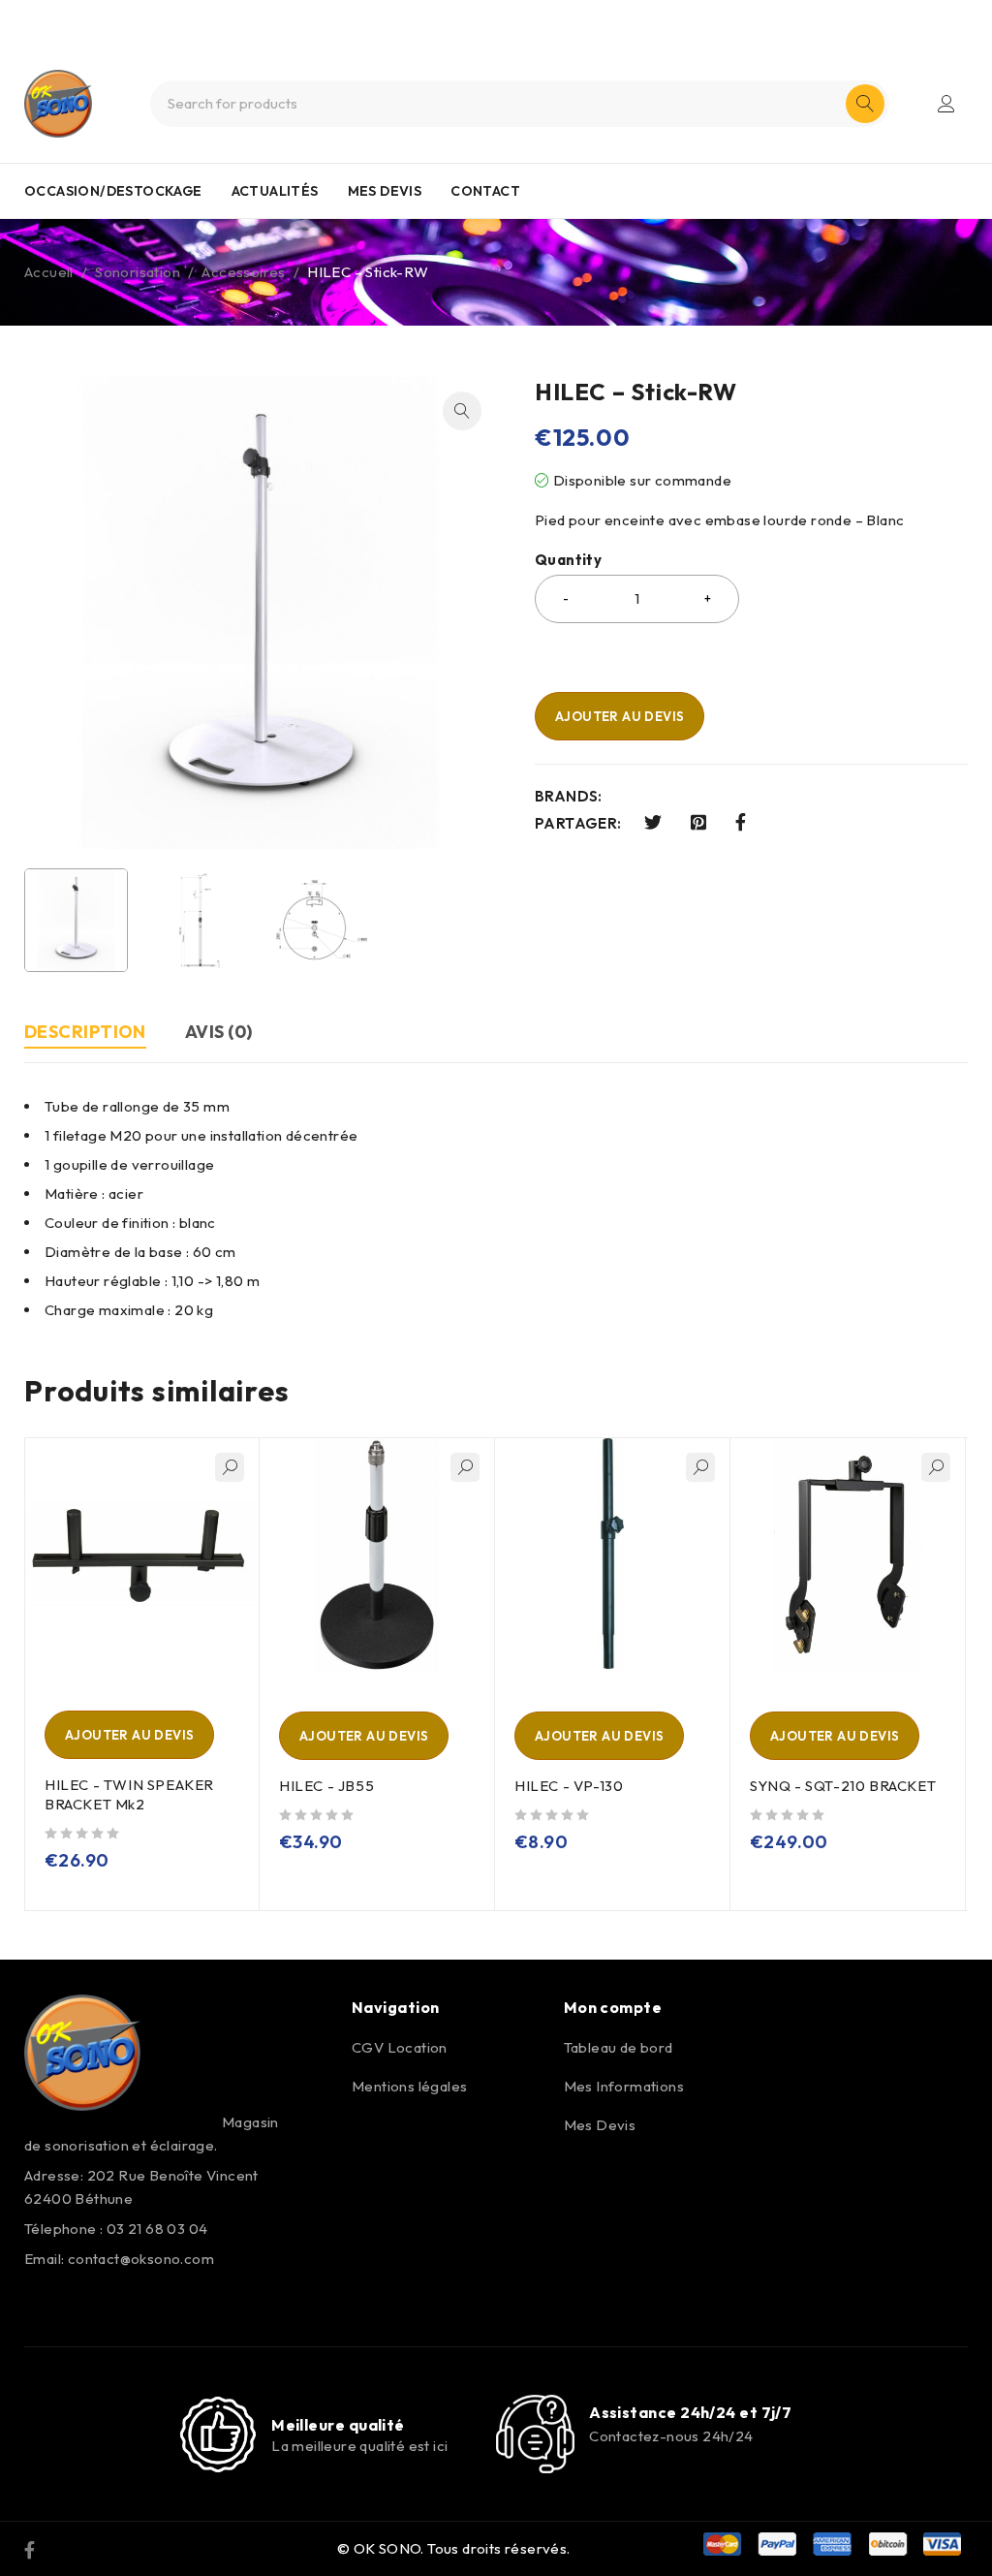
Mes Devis (600, 2125)
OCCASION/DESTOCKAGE (113, 191)
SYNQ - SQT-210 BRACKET (843, 1786)
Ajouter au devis (620, 716)
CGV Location (400, 2047)
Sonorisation (138, 272)
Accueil (49, 272)
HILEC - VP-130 (569, 1786)
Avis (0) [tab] (219, 1032)
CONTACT (485, 191)
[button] (462, 411)
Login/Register (946, 104)
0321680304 (530, 17)
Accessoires (243, 272)
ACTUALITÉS (275, 191)
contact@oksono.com (141, 2259)
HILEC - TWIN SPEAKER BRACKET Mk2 (129, 1794)
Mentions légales (409, 2086)
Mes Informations (624, 2086)
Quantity (568, 560)
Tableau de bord (619, 2047)
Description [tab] (85, 1032)
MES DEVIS (385, 191)
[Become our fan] (30, 2549)
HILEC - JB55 (326, 1786)
